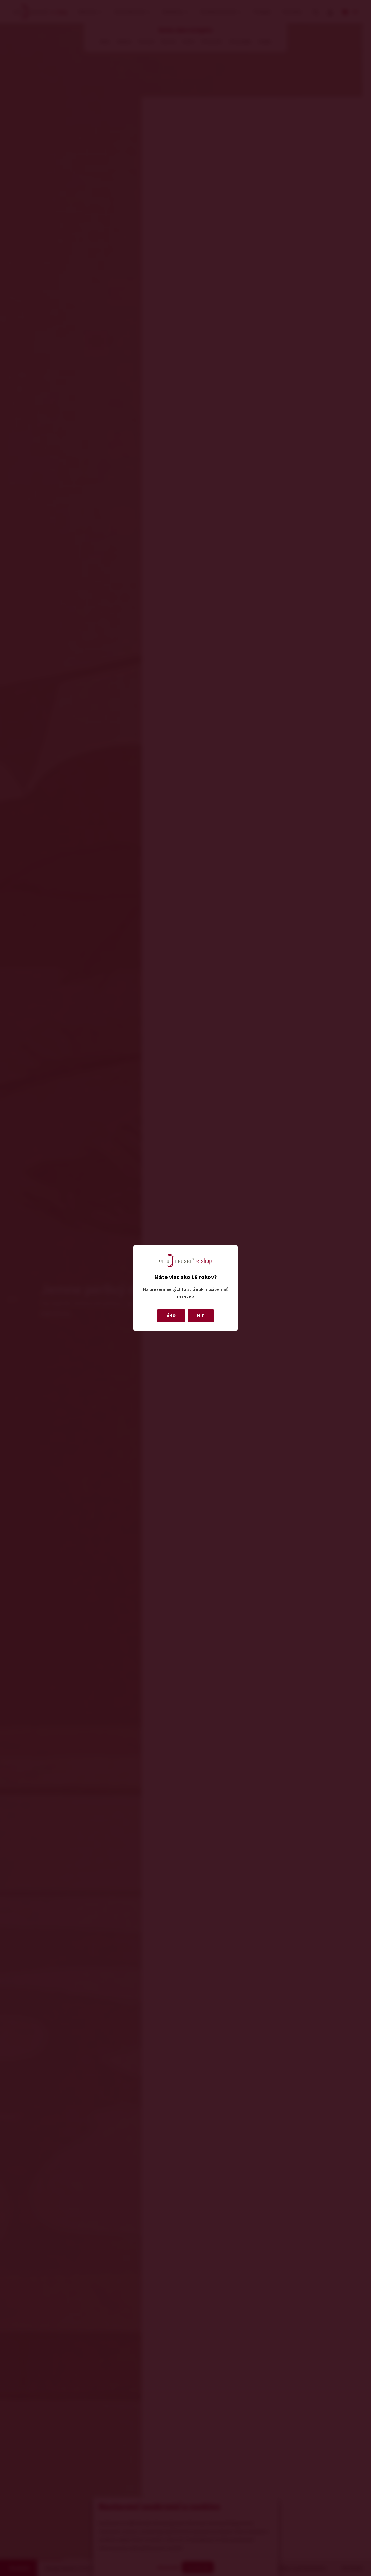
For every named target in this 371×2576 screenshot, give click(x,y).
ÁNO (171, 1316)
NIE (201, 1316)
